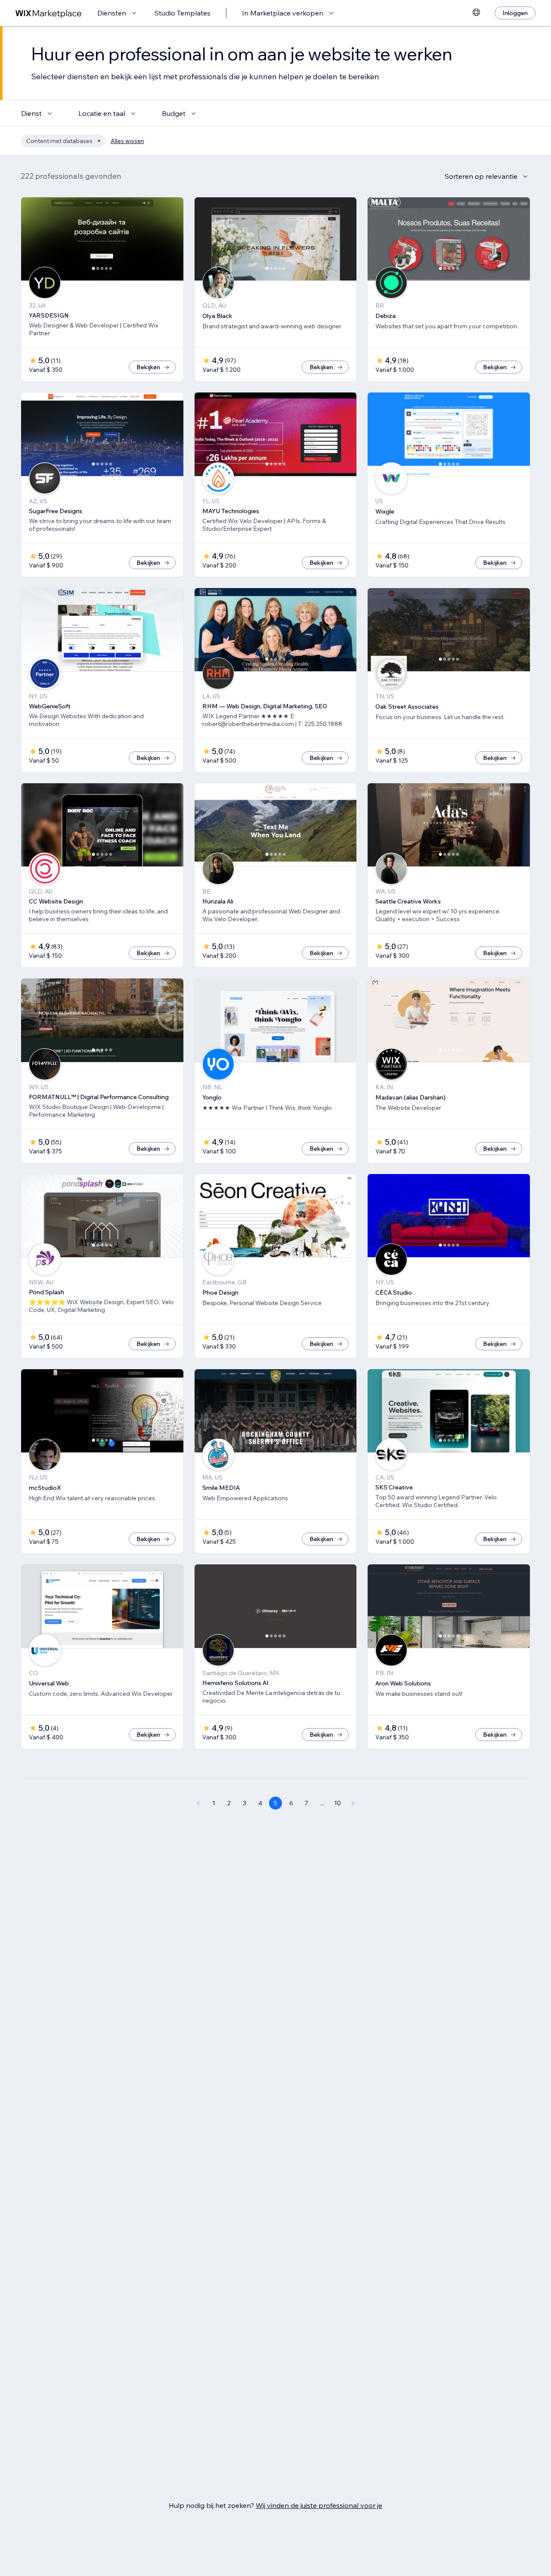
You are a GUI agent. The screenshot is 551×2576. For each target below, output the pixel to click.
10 (337, 1803)
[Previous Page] (198, 1803)
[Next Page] (353, 1803)
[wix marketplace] (49, 13)
